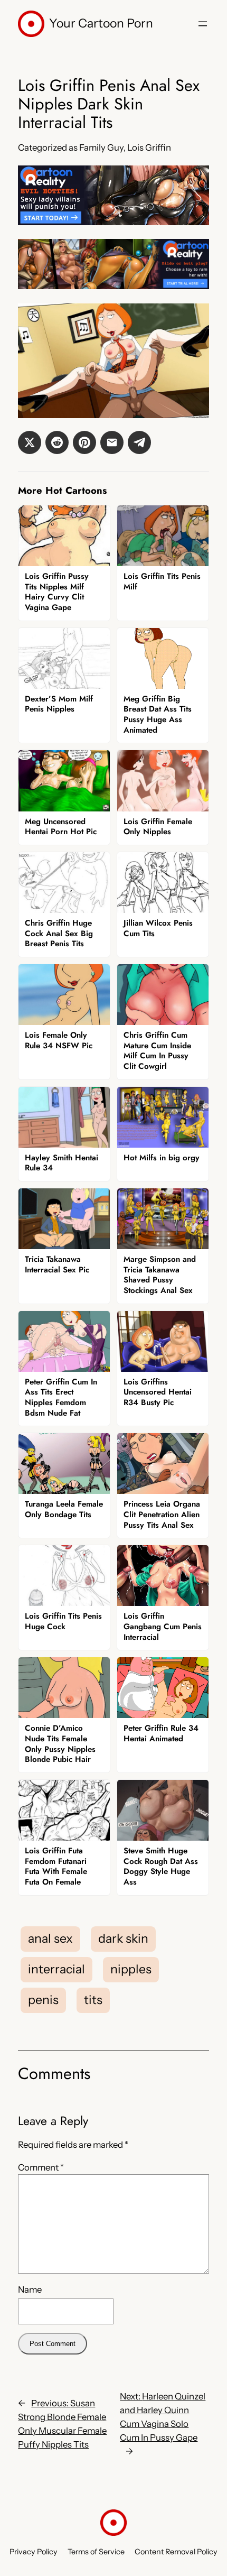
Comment (41, 2167)
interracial (56, 1969)
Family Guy (101, 147)
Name (30, 2289)
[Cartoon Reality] (113, 222)
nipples (131, 1969)
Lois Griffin (149, 147)
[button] (30, 442)
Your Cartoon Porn (101, 23)
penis (43, 2000)
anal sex (50, 1938)
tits (93, 2000)
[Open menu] (203, 24)
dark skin (123, 1938)
